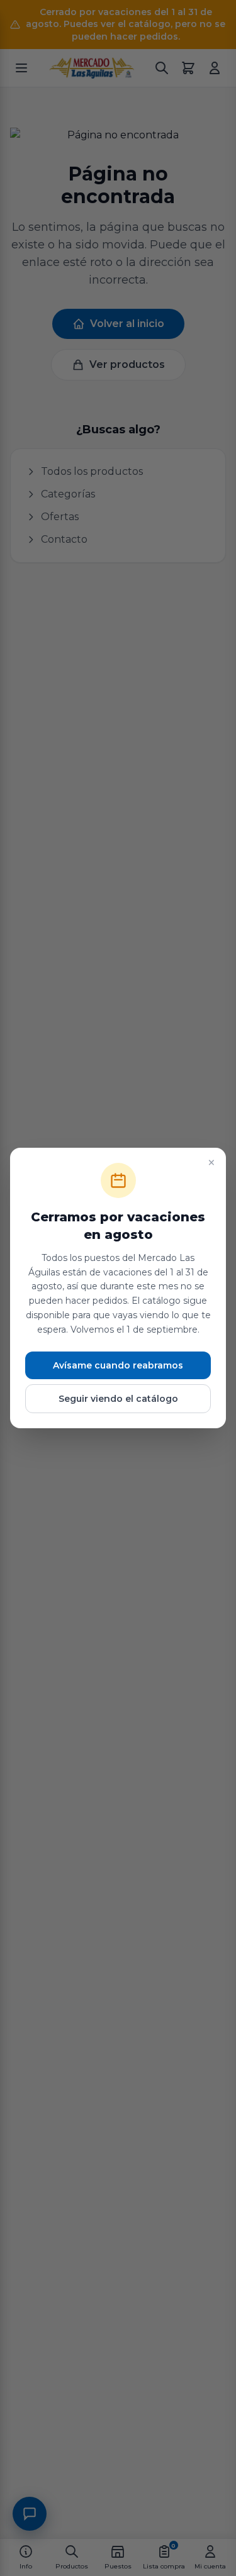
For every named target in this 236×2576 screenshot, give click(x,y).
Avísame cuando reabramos (118, 1365)
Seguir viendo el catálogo (118, 1399)
